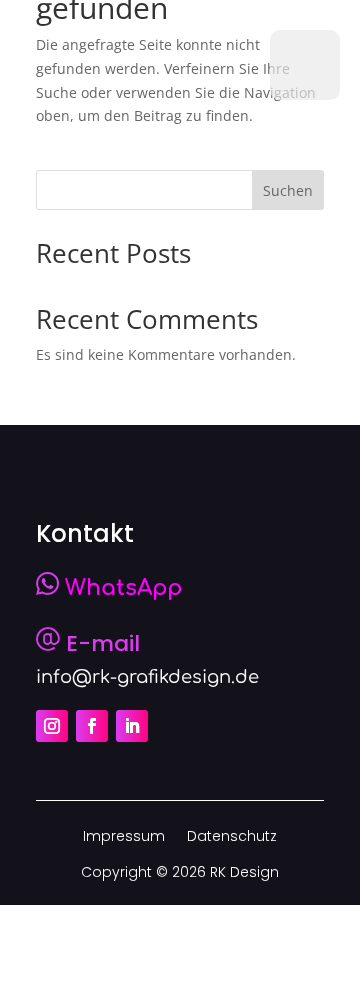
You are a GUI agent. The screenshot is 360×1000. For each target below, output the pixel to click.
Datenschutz (232, 837)
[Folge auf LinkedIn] (132, 726)
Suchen (288, 190)
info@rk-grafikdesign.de (147, 677)
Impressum (124, 837)
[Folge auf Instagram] (52, 726)
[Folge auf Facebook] (92, 726)
